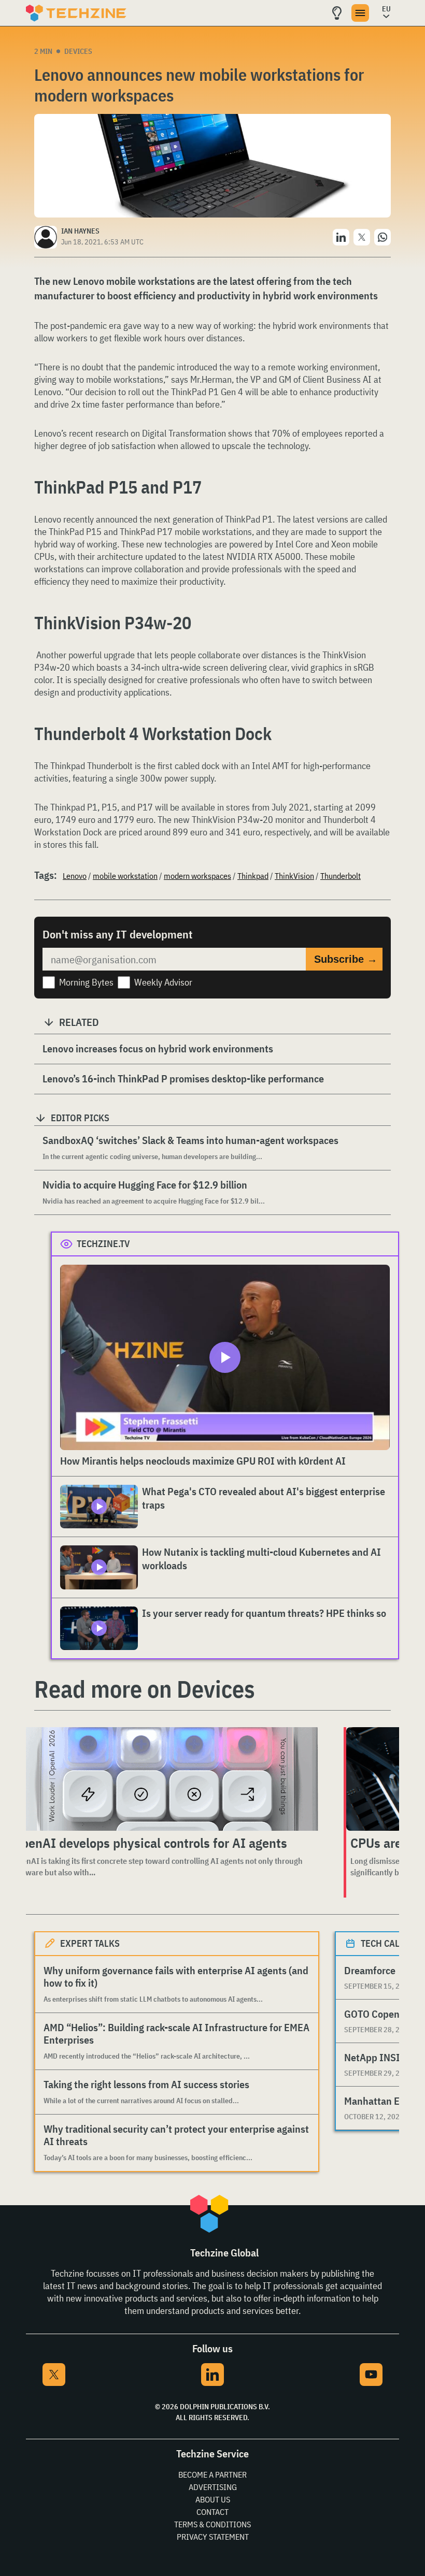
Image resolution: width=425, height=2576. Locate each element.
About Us (213, 2499)
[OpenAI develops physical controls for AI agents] (168, 1779)
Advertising (213, 2487)
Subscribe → (346, 959)
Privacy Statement (213, 2537)
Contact (212, 2512)
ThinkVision (294, 876)
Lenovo (75, 876)
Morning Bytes (86, 982)
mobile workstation (125, 876)
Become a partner (212, 2474)
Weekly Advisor (163, 982)
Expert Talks (90, 1943)
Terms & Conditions (212, 2524)
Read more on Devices (145, 1689)
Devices (78, 51)
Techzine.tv (103, 1244)
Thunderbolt (341, 876)
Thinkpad (253, 876)
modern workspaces (197, 876)
